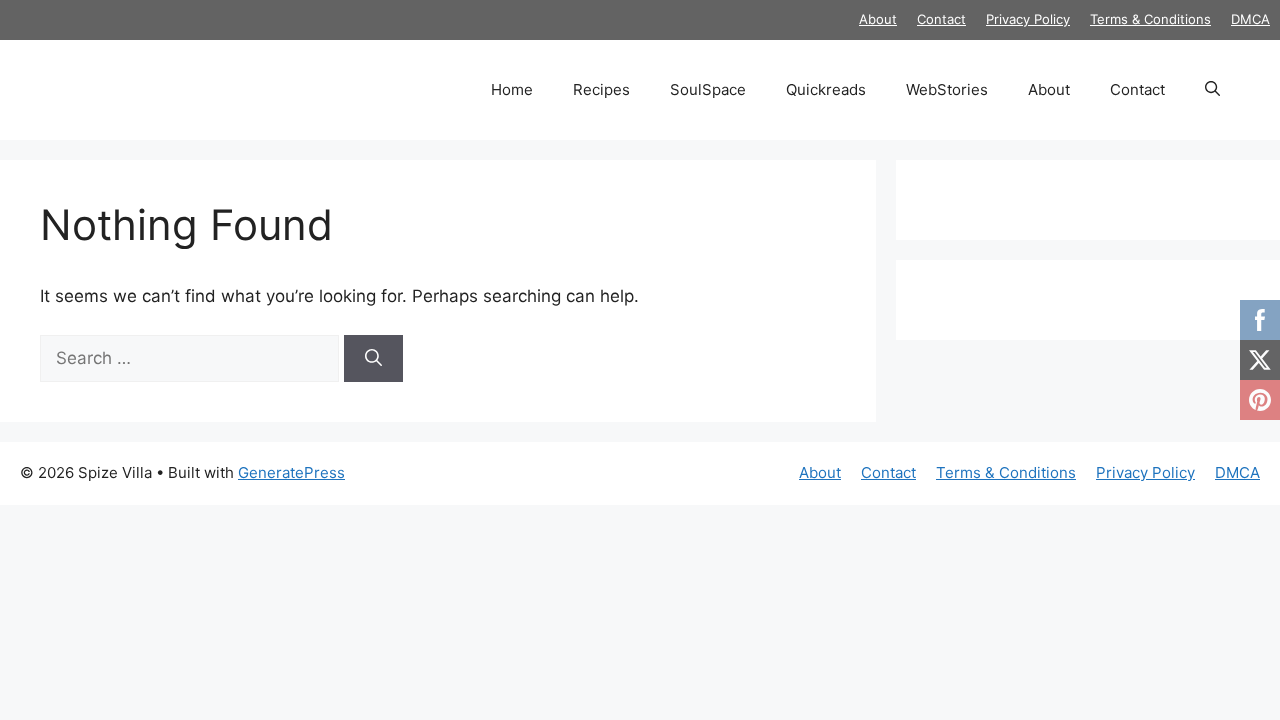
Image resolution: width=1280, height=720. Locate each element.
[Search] (373, 359)
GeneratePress (291, 472)
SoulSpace (708, 89)
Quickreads (826, 89)
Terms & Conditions (1150, 19)
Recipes (601, 89)
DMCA (1250, 19)
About (878, 19)
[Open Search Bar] (1212, 90)
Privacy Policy (1028, 19)
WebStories (947, 89)
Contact (941, 19)
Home (512, 89)
